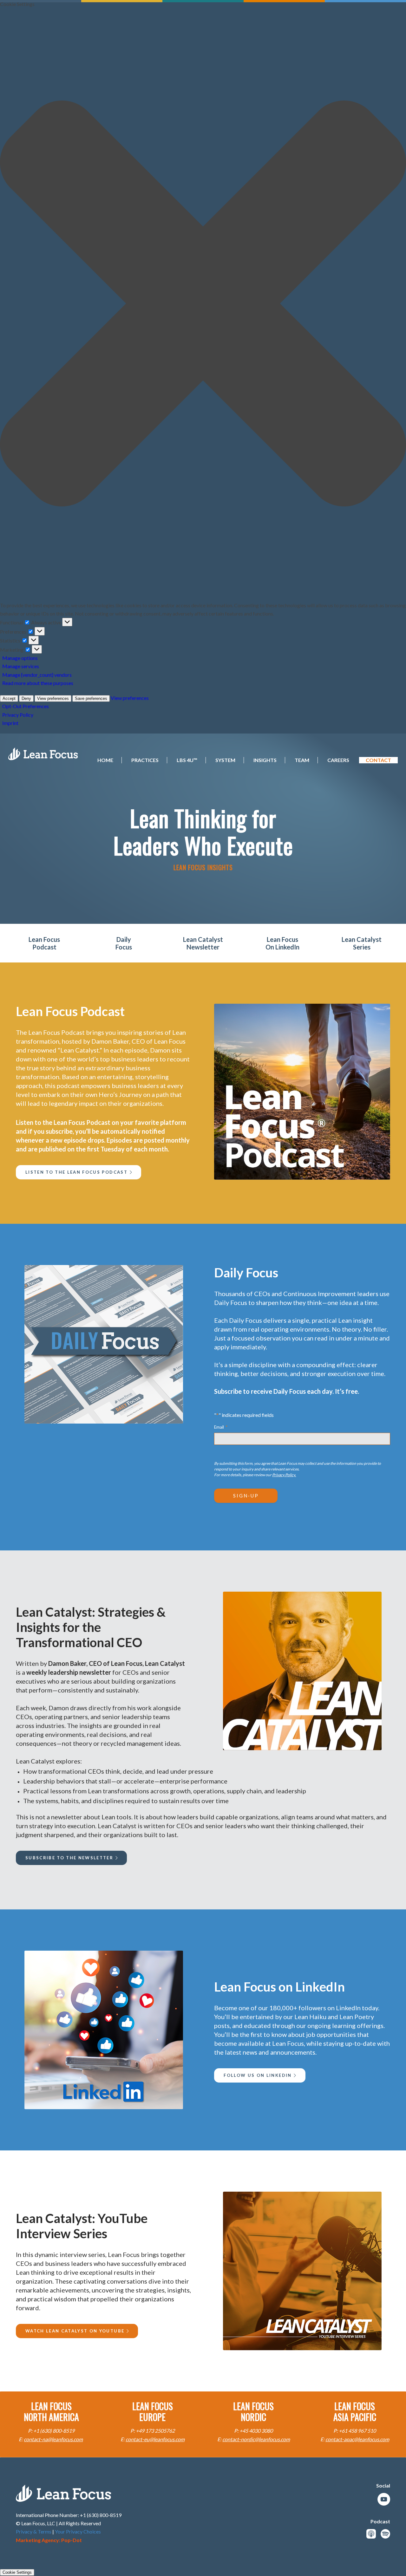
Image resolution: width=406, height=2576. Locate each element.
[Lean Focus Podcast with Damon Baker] (302, 1092)
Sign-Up (246, 1496)
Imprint (10, 723)
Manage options (20, 658)
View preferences (53, 698)
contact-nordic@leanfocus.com (256, 2439)
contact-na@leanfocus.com (53, 2439)
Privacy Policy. (284, 1475)
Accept (9, 698)
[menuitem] (101, 760)
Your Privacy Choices (78, 2531)
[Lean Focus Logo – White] (43, 754)
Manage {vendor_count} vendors (37, 675)
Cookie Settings (17, 2572)
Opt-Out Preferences (26, 706)
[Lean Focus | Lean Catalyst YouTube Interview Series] (302, 2271)
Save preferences (91, 698)
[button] (203, 305)
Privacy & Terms (34, 2531)
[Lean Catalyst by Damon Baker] (302, 1671)
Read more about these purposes (38, 683)
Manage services (21, 666)
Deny (26, 698)
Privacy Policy (18, 715)
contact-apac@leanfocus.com (357, 2439)
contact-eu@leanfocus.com (155, 2439)
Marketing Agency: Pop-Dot (49, 2540)
